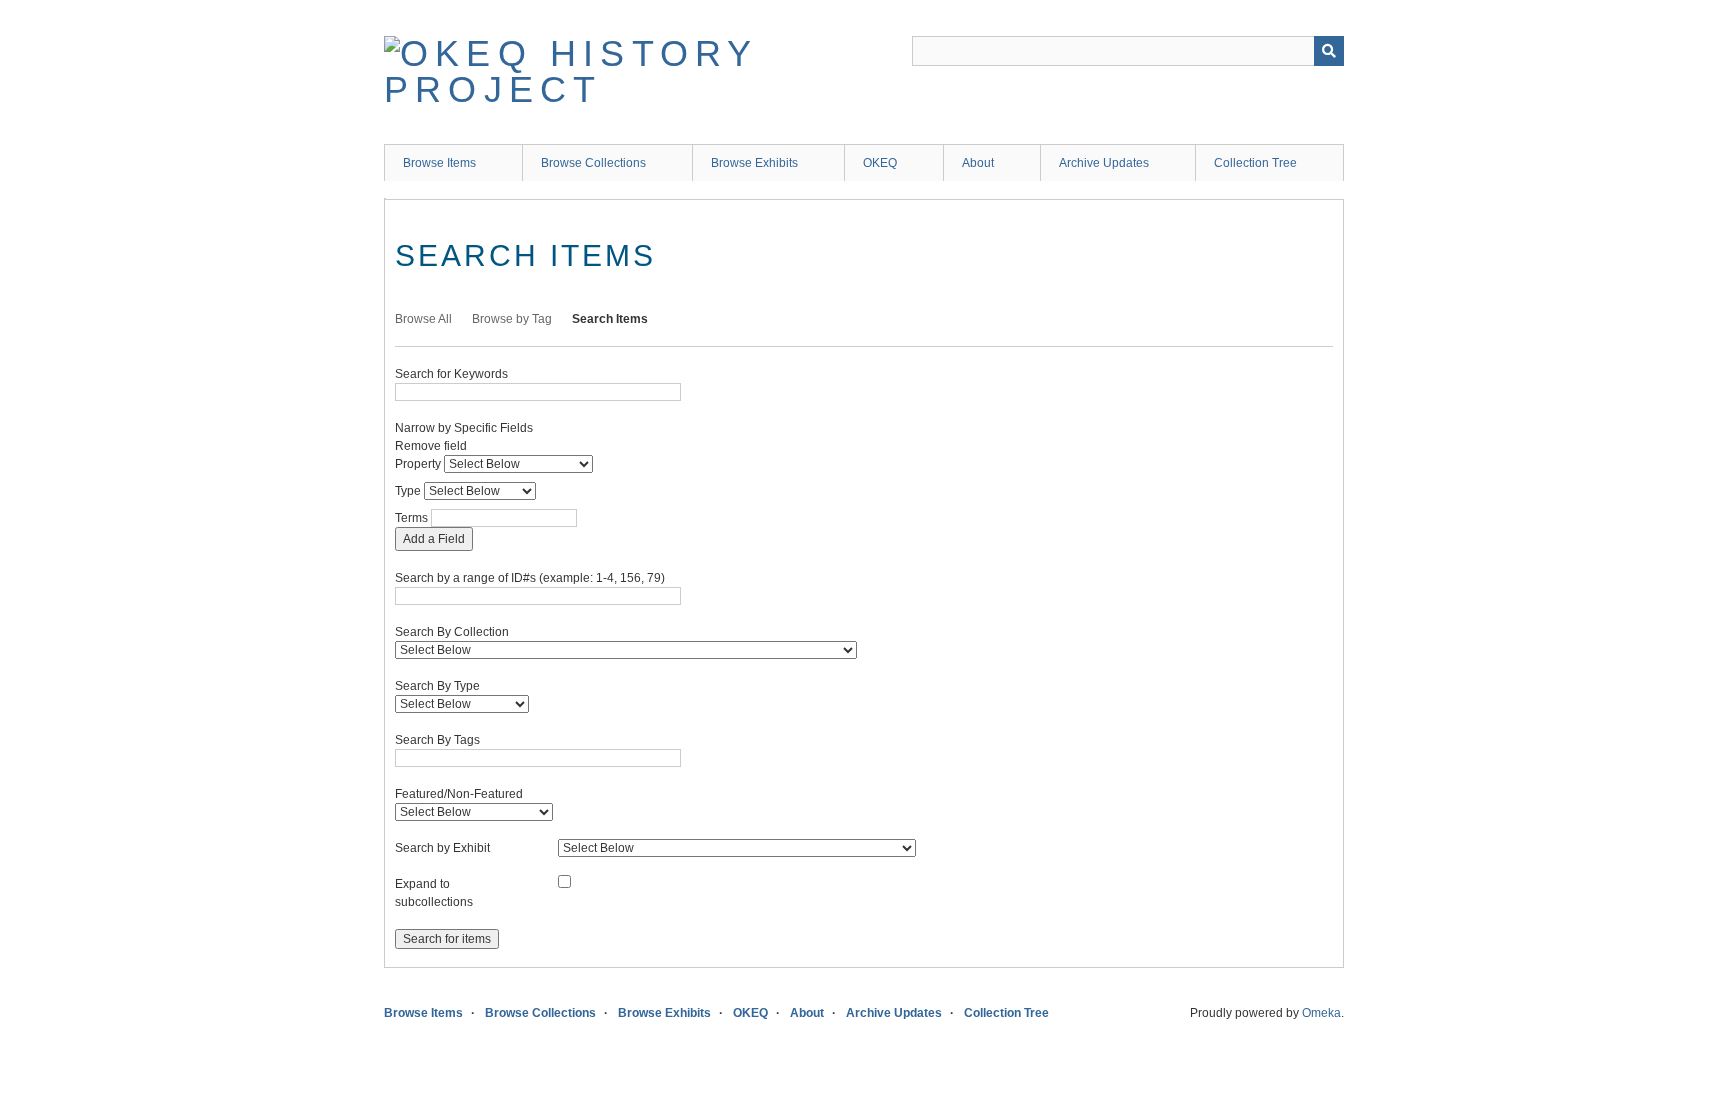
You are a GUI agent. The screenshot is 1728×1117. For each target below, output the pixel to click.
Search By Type (437, 686)
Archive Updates (1104, 163)
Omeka (1321, 1013)
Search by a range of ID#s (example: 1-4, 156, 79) (530, 578)
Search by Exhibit (442, 848)
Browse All (423, 319)
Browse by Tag (512, 319)
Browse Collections (593, 163)
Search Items (610, 319)
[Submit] (1329, 51)
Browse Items (439, 163)
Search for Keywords (451, 374)
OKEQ (880, 163)
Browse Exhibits (754, 163)
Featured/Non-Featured (459, 794)
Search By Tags (437, 740)
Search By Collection (452, 632)
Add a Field (434, 539)
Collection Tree (1255, 163)
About (978, 163)
